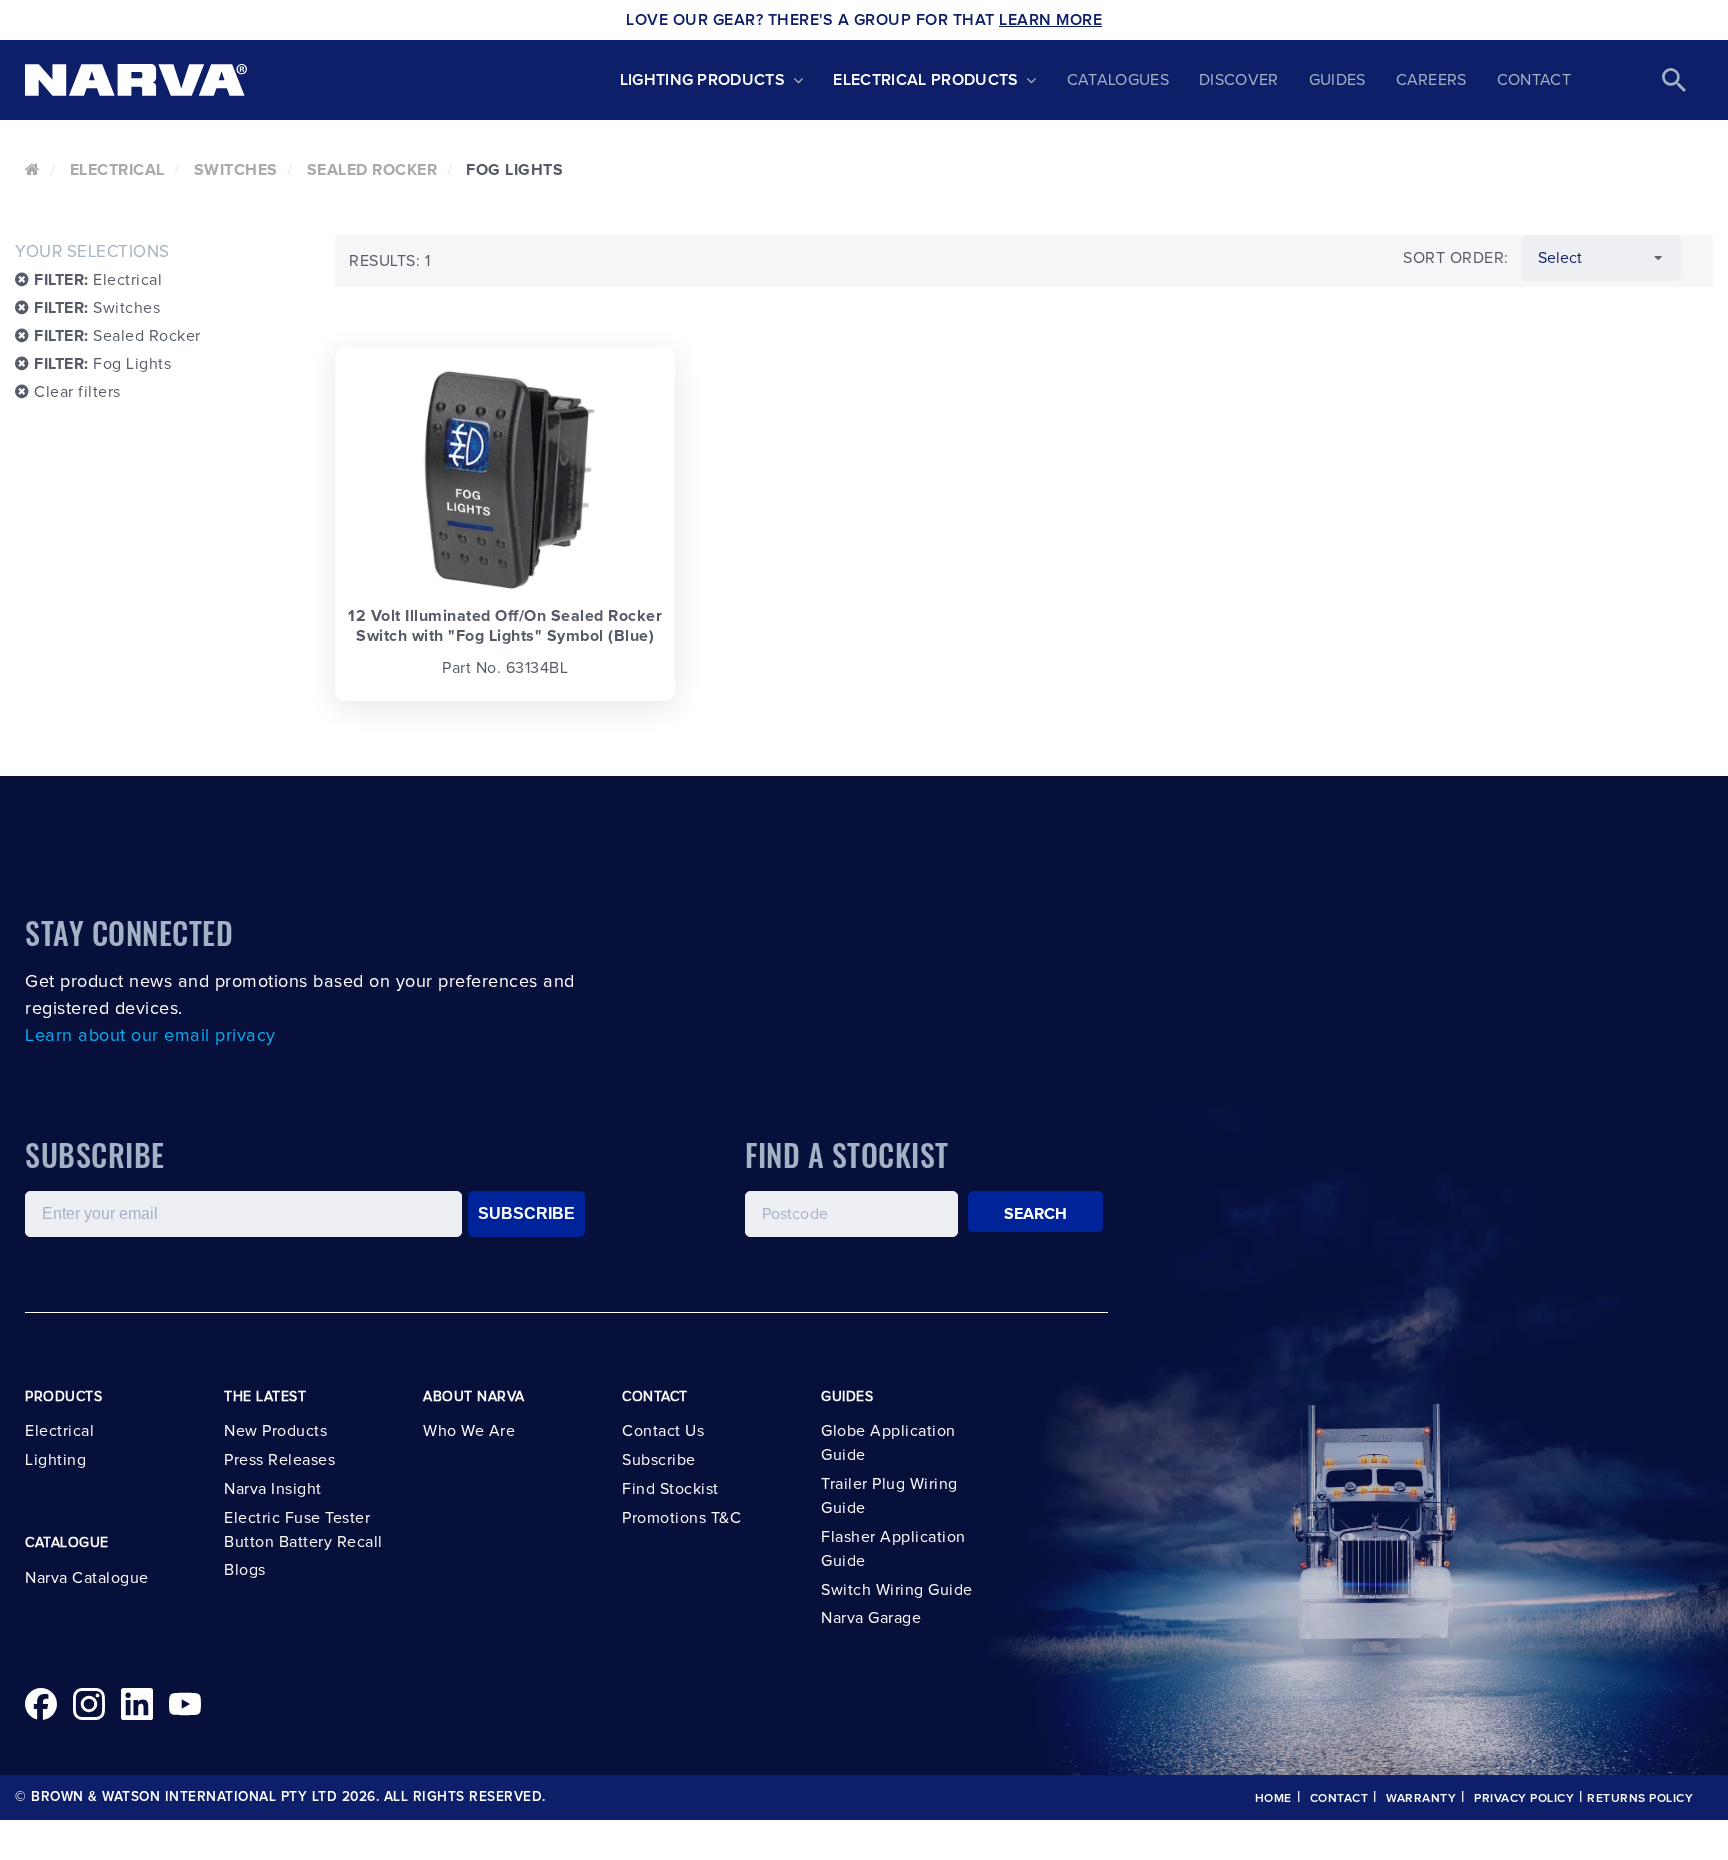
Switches (236, 170)
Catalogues (1118, 80)
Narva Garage (871, 1618)
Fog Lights (102, 364)
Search (1036, 1214)
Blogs (245, 1570)
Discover (1239, 80)
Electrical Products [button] (925, 80)
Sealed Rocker (372, 170)
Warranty (1421, 1799)
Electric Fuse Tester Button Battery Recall (303, 1530)
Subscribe (659, 1460)
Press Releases (279, 1460)
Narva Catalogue (87, 1578)
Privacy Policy (1524, 1799)
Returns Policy (1640, 1799)
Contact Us (663, 1431)
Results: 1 (389, 261)
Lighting (55, 1460)
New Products (275, 1431)
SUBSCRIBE (526, 1213)
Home (1273, 1799)
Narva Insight (273, 1489)
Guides (1337, 80)
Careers (1431, 80)
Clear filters (75, 392)
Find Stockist (670, 1489)
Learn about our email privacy (150, 1036)
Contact (1534, 80)
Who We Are (469, 1431)
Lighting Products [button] (702, 80)
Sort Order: (1456, 258)
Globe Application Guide (888, 1443)
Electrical (117, 170)
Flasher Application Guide (893, 1549)
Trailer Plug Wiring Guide (889, 1496)
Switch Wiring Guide (897, 1590)
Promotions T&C (681, 1518)
